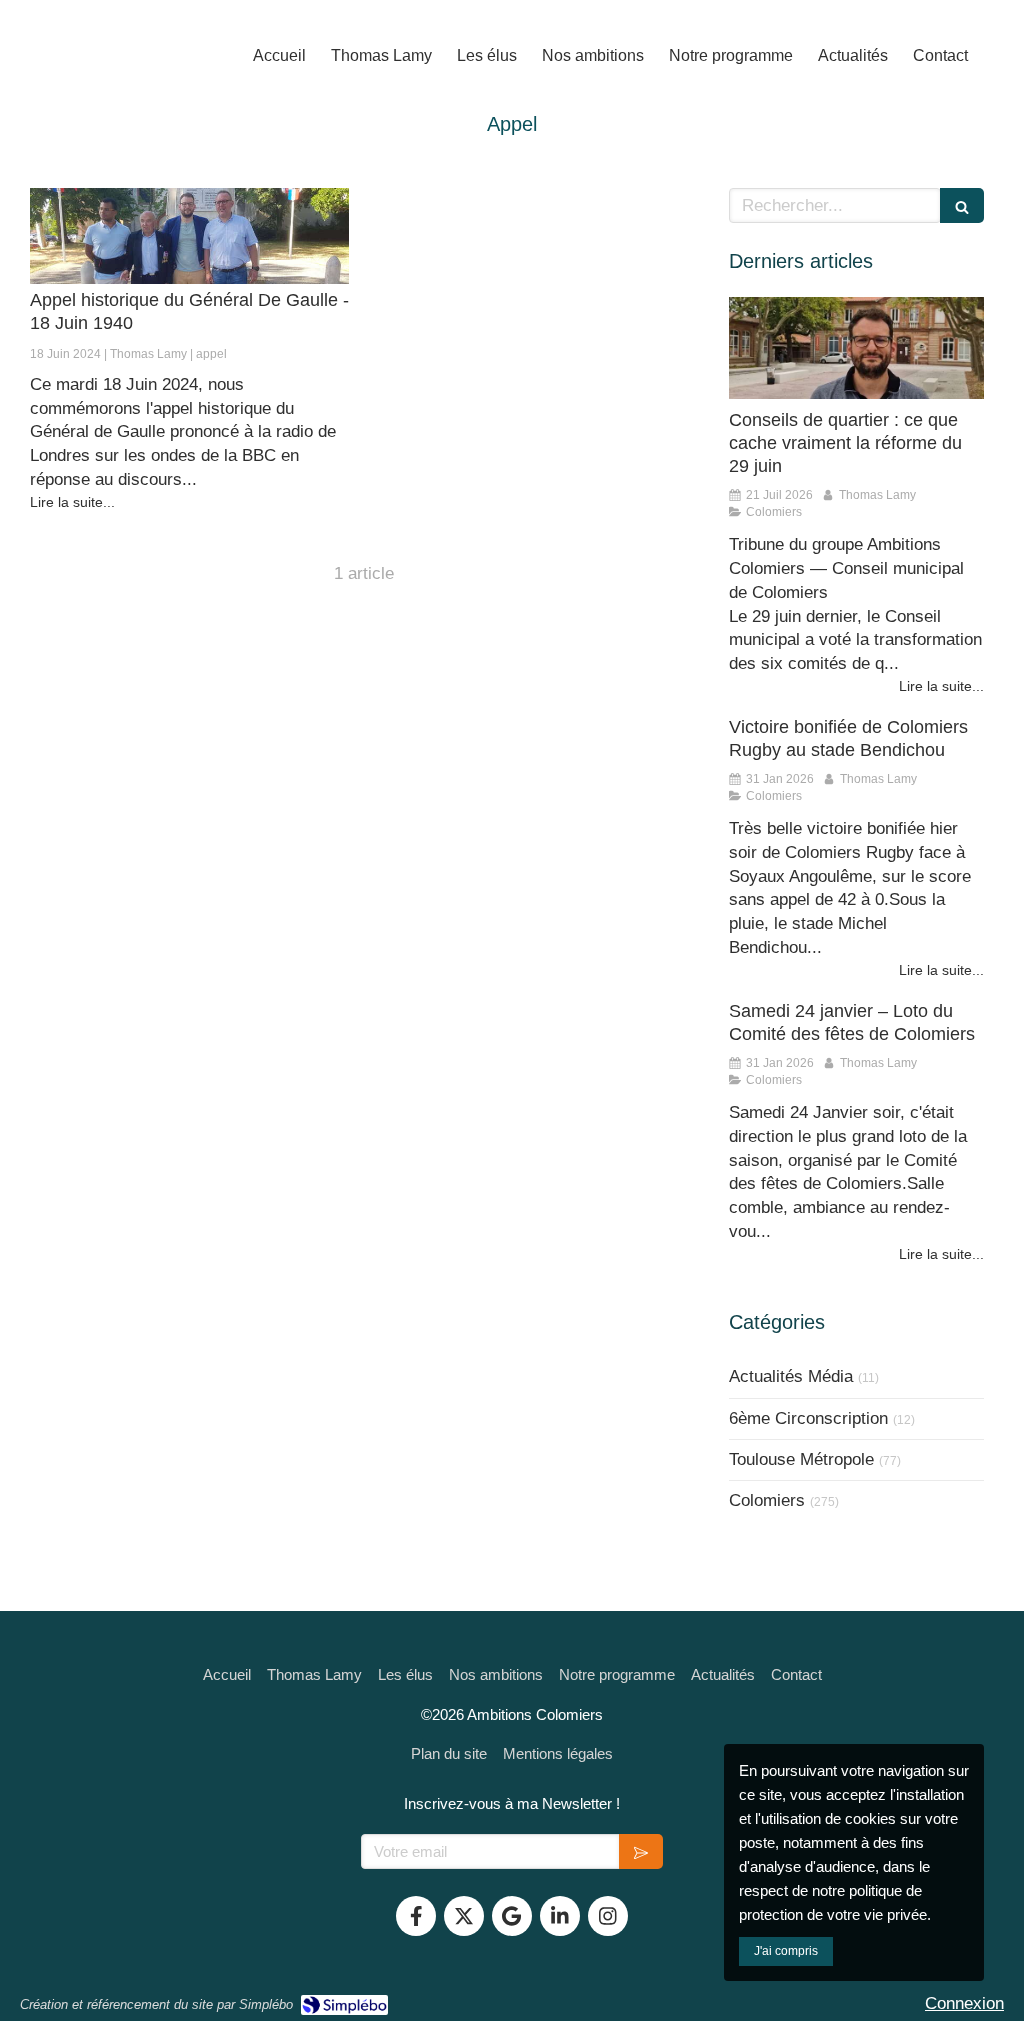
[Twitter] (464, 1916)
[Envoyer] (641, 1851)
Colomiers (767, 1500)
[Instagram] (608, 1916)
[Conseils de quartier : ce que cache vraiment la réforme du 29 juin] (856, 348)
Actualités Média (791, 1376)
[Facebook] (416, 1916)
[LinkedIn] (560, 1916)
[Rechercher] (962, 205)
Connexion (964, 2003)
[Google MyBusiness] (512, 1916)
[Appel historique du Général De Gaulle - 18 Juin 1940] (189, 236)
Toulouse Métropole (801, 1459)
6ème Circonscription (808, 1418)
